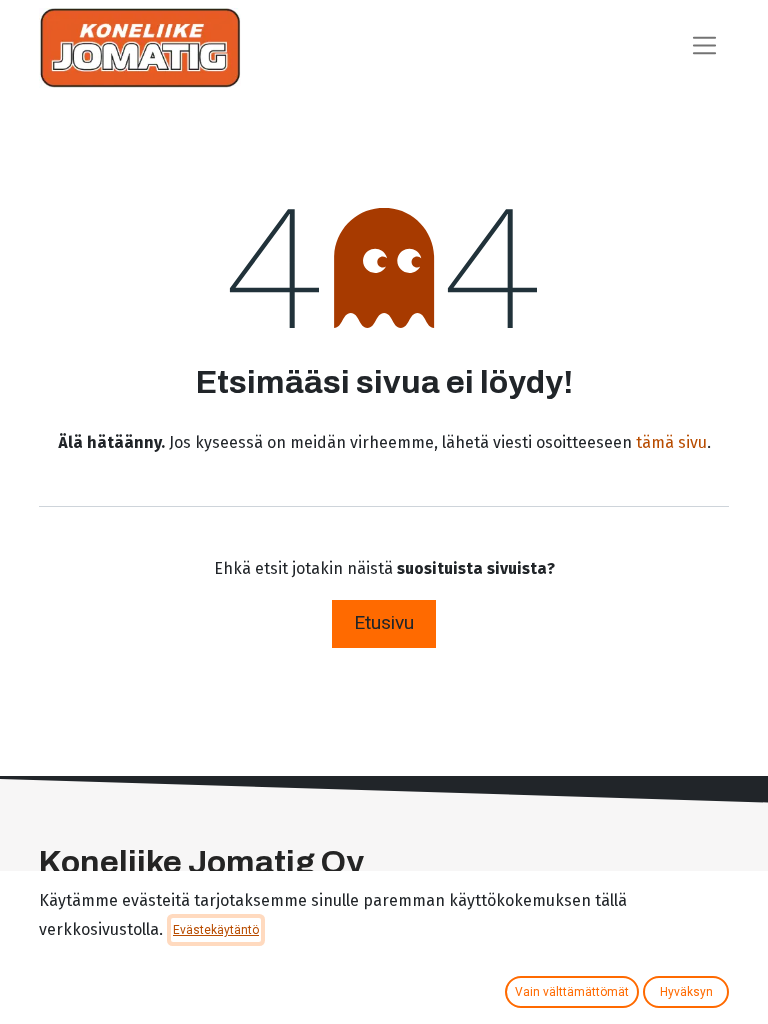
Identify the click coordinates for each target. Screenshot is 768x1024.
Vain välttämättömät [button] (572, 992)
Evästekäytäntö (216, 930)
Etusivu (384, 622)
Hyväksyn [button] (686, 992)
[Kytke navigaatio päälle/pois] (704, 47)
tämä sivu (671, 442)
